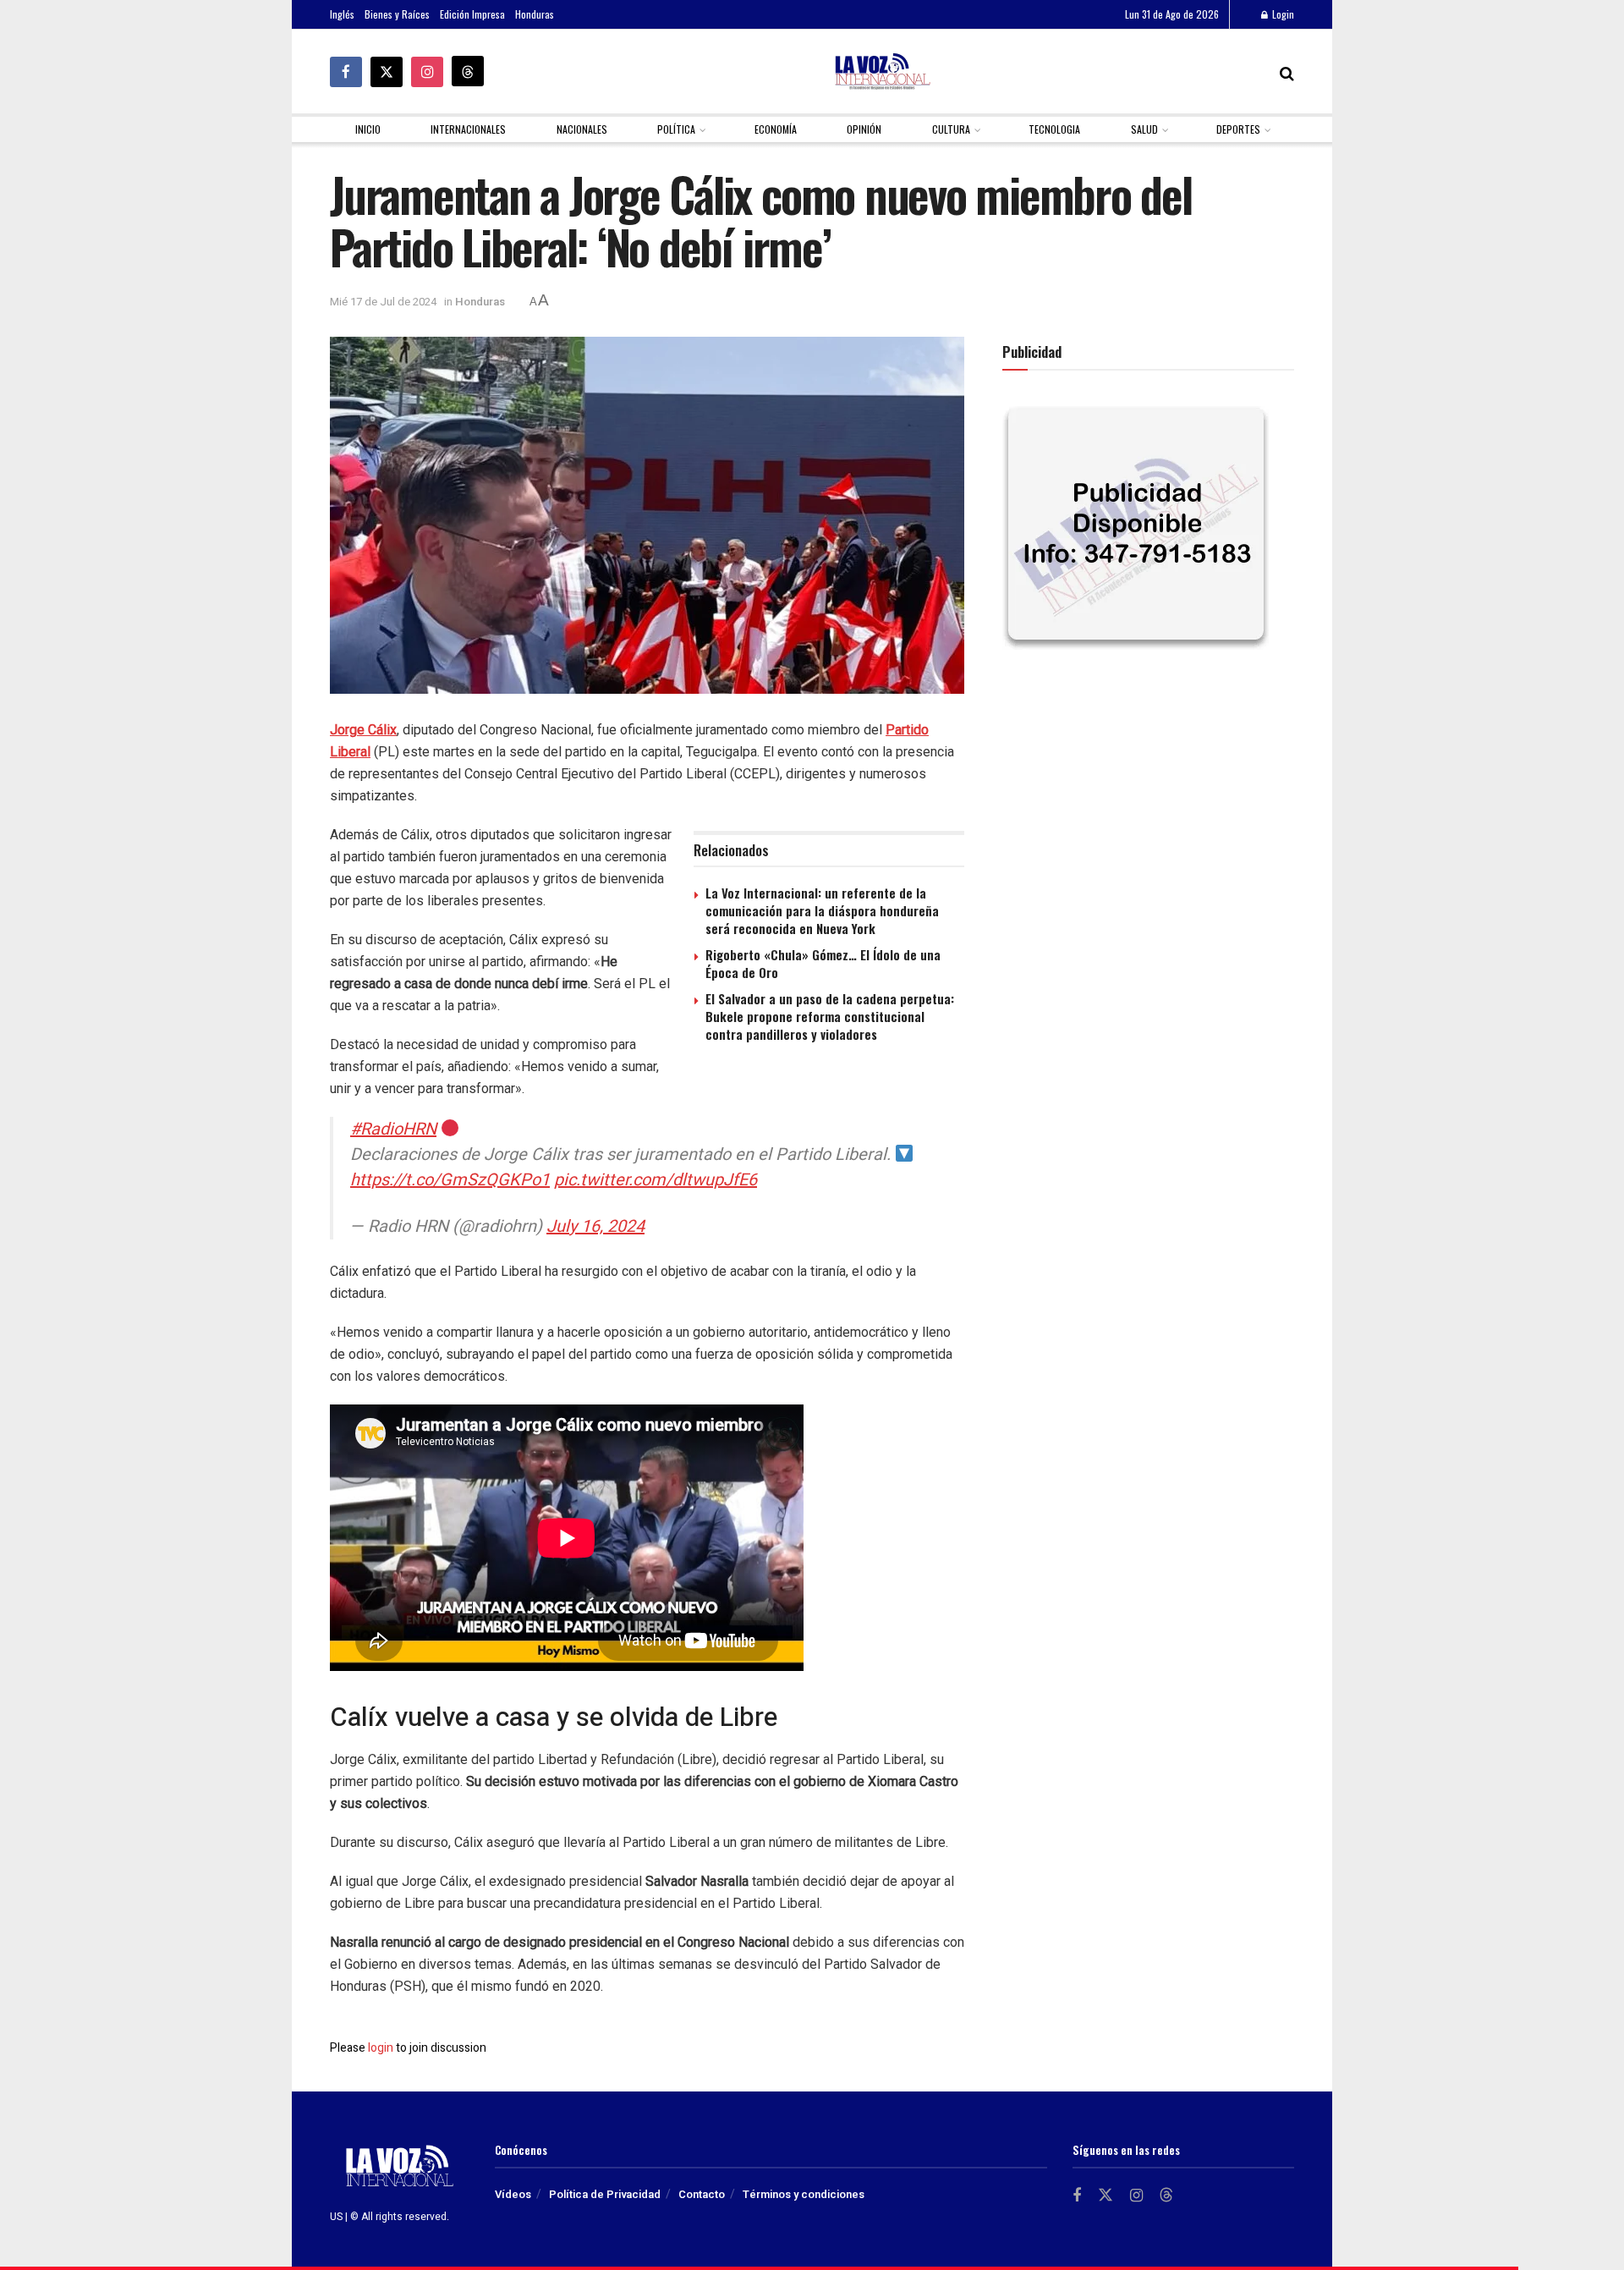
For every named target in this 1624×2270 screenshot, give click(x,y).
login (381, 2048)
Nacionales (582, 129)
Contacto (702, 2194)
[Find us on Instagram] (427, 72)
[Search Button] (1287, 72)
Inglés (342, 14)
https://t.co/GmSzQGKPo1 (450, 1180)
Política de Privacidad (605, 2194)
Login (1282, 14)
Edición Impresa (472, 14)
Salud (1144, 129)
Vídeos (513, 2194)
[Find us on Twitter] (387, 72)
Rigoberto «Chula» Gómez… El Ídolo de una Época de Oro (823, 963)
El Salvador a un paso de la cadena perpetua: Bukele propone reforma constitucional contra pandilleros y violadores (830, 1016)
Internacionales (468, 129)
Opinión (864, 129)
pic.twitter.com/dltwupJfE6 (656, 1180)
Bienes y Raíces (397, 14)
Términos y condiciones (804, 2194)
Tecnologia (1054, 129)
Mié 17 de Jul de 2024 (383, 302)
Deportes (1238, 129)
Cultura (951, 129)
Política (676, 129)
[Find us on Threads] (468, 71)
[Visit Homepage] (882, 71)
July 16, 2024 (595, 1226)
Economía (776, 129)
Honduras (535, 14)
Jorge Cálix (363, 730)
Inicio (368, 129)
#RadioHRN (393, 1129)
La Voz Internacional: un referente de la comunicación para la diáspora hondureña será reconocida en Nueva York (822, 910)
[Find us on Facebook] (346, 72)
